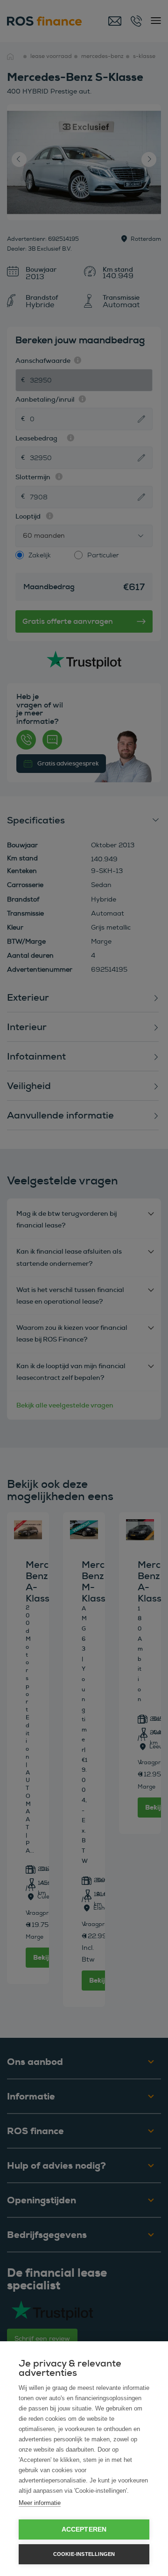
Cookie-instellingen (84, 2554)
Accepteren (84, 2529)
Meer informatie (40, 2503)
